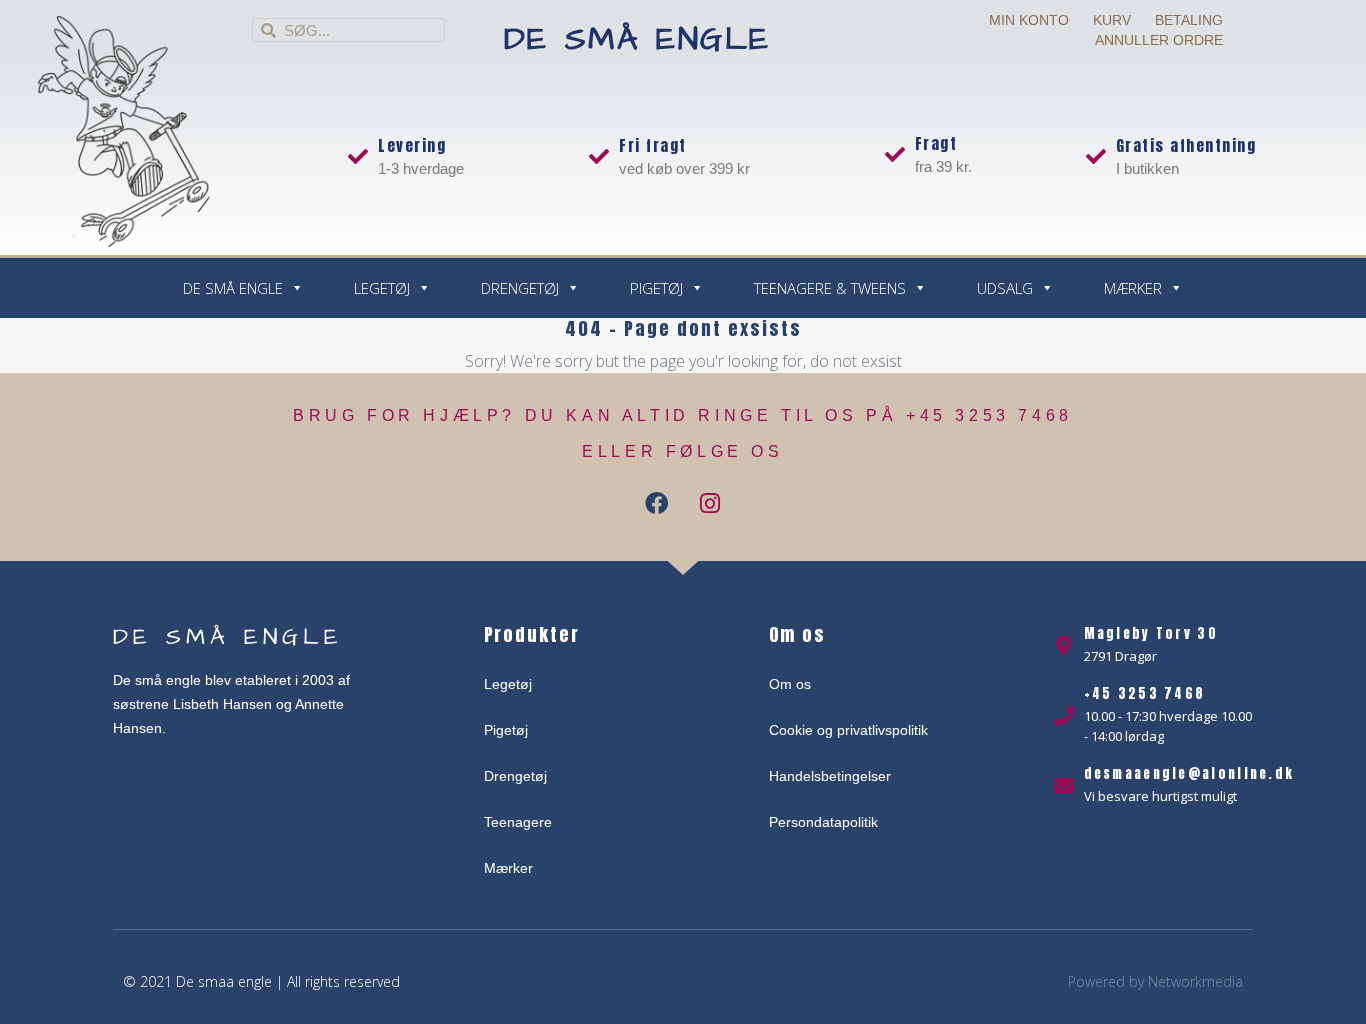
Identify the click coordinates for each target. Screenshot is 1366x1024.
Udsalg (1005, 288)
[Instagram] (710, 503)
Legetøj (382, 288)
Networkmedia (1195, 981)
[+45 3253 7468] (1064, 716)
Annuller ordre (1159, 40)
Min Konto (1029, 20)
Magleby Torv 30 (1151, 633)
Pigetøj (656, 288)
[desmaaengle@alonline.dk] (1064, 786)
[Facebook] (657, 503)
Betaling (1189, 20)
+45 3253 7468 (1145, 693)
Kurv (1112, 20)
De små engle (637, 39)
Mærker (1133, 288)
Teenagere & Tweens (830, 288)
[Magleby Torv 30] (1064, 646)
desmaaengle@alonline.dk (1189, 773)
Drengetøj (520, 288)
